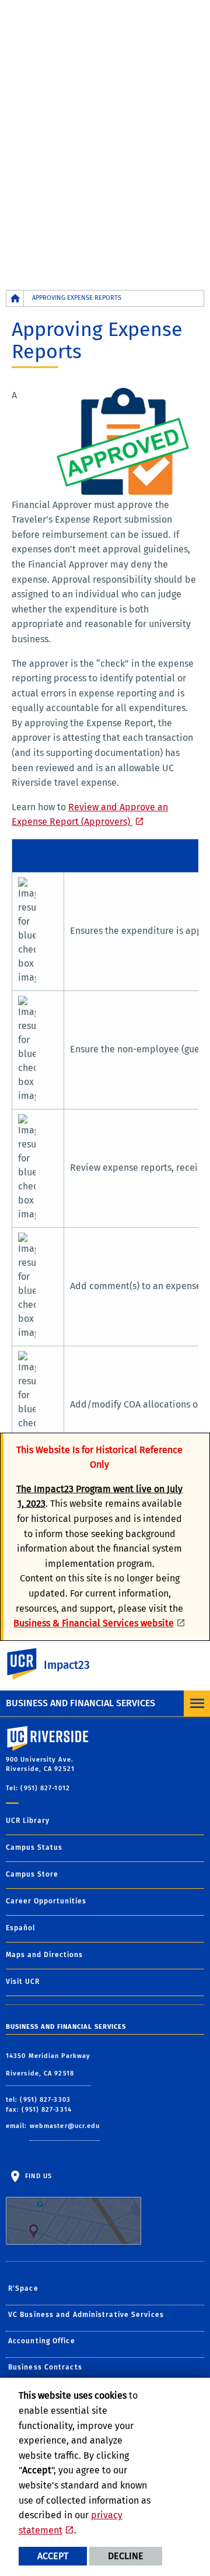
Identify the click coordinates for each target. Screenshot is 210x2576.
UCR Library (28, 1821)
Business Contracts (45, 2367)
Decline (126, 2556)
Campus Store (32, 1874)
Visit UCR (23, 1982)
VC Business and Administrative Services (86, 2315)
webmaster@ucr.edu (65, 2126)
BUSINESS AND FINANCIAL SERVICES (80, 1703)
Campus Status (34, 1847)
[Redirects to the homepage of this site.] (15, 298)
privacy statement (71, 2523)
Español (21, 1928)
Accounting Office (42, 2341)
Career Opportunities (46, 1901)
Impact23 (67, 1665)
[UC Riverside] (29, 1664)
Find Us (37, 2176)
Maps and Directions (44, 1955)
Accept (53, 2556)
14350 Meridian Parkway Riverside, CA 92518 (48, 2065)
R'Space (23, 2288)
